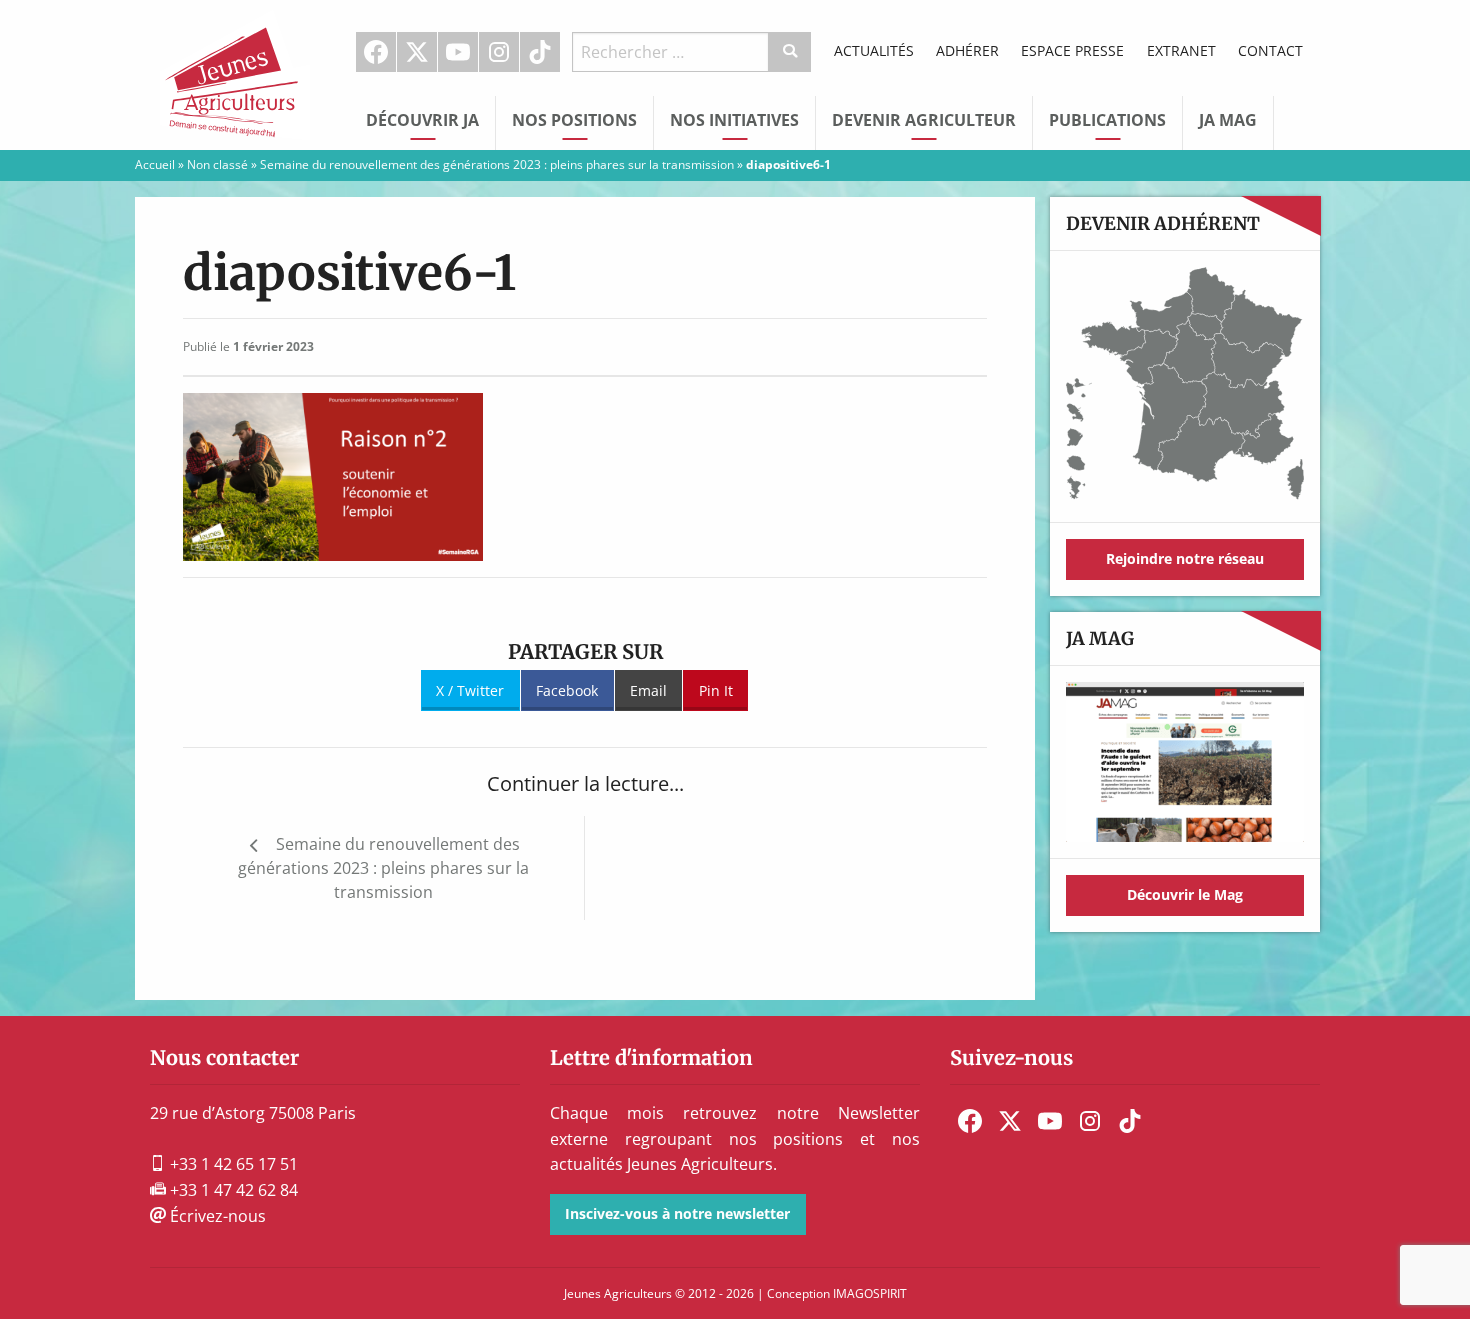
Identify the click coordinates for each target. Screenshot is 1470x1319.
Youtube (458, 52)
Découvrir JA (422, 120)
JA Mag (1228, 120)
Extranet (1181, 50)
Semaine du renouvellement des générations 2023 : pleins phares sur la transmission (497, 164)
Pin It (716, 690)
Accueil (155, 164)
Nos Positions (574, 120)
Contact (1270, 50)
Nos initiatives (734, 120)
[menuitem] (376, 52)
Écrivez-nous (216, 1216)
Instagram (499, 52)
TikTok (540, 52)
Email (648, 690)
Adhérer (967, 50)
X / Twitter (470, 690)
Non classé (217, 164)
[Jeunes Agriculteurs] (235, 73)
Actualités (874, 50)
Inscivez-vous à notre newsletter (677, 1213)
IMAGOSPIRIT (870, 1293)
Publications (1107, 120)
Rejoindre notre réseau (1185, 558)
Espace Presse (1072, 50)
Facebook (376, 52)
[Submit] (790, 52)
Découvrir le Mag (1185, 894)
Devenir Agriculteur (924, 120)
